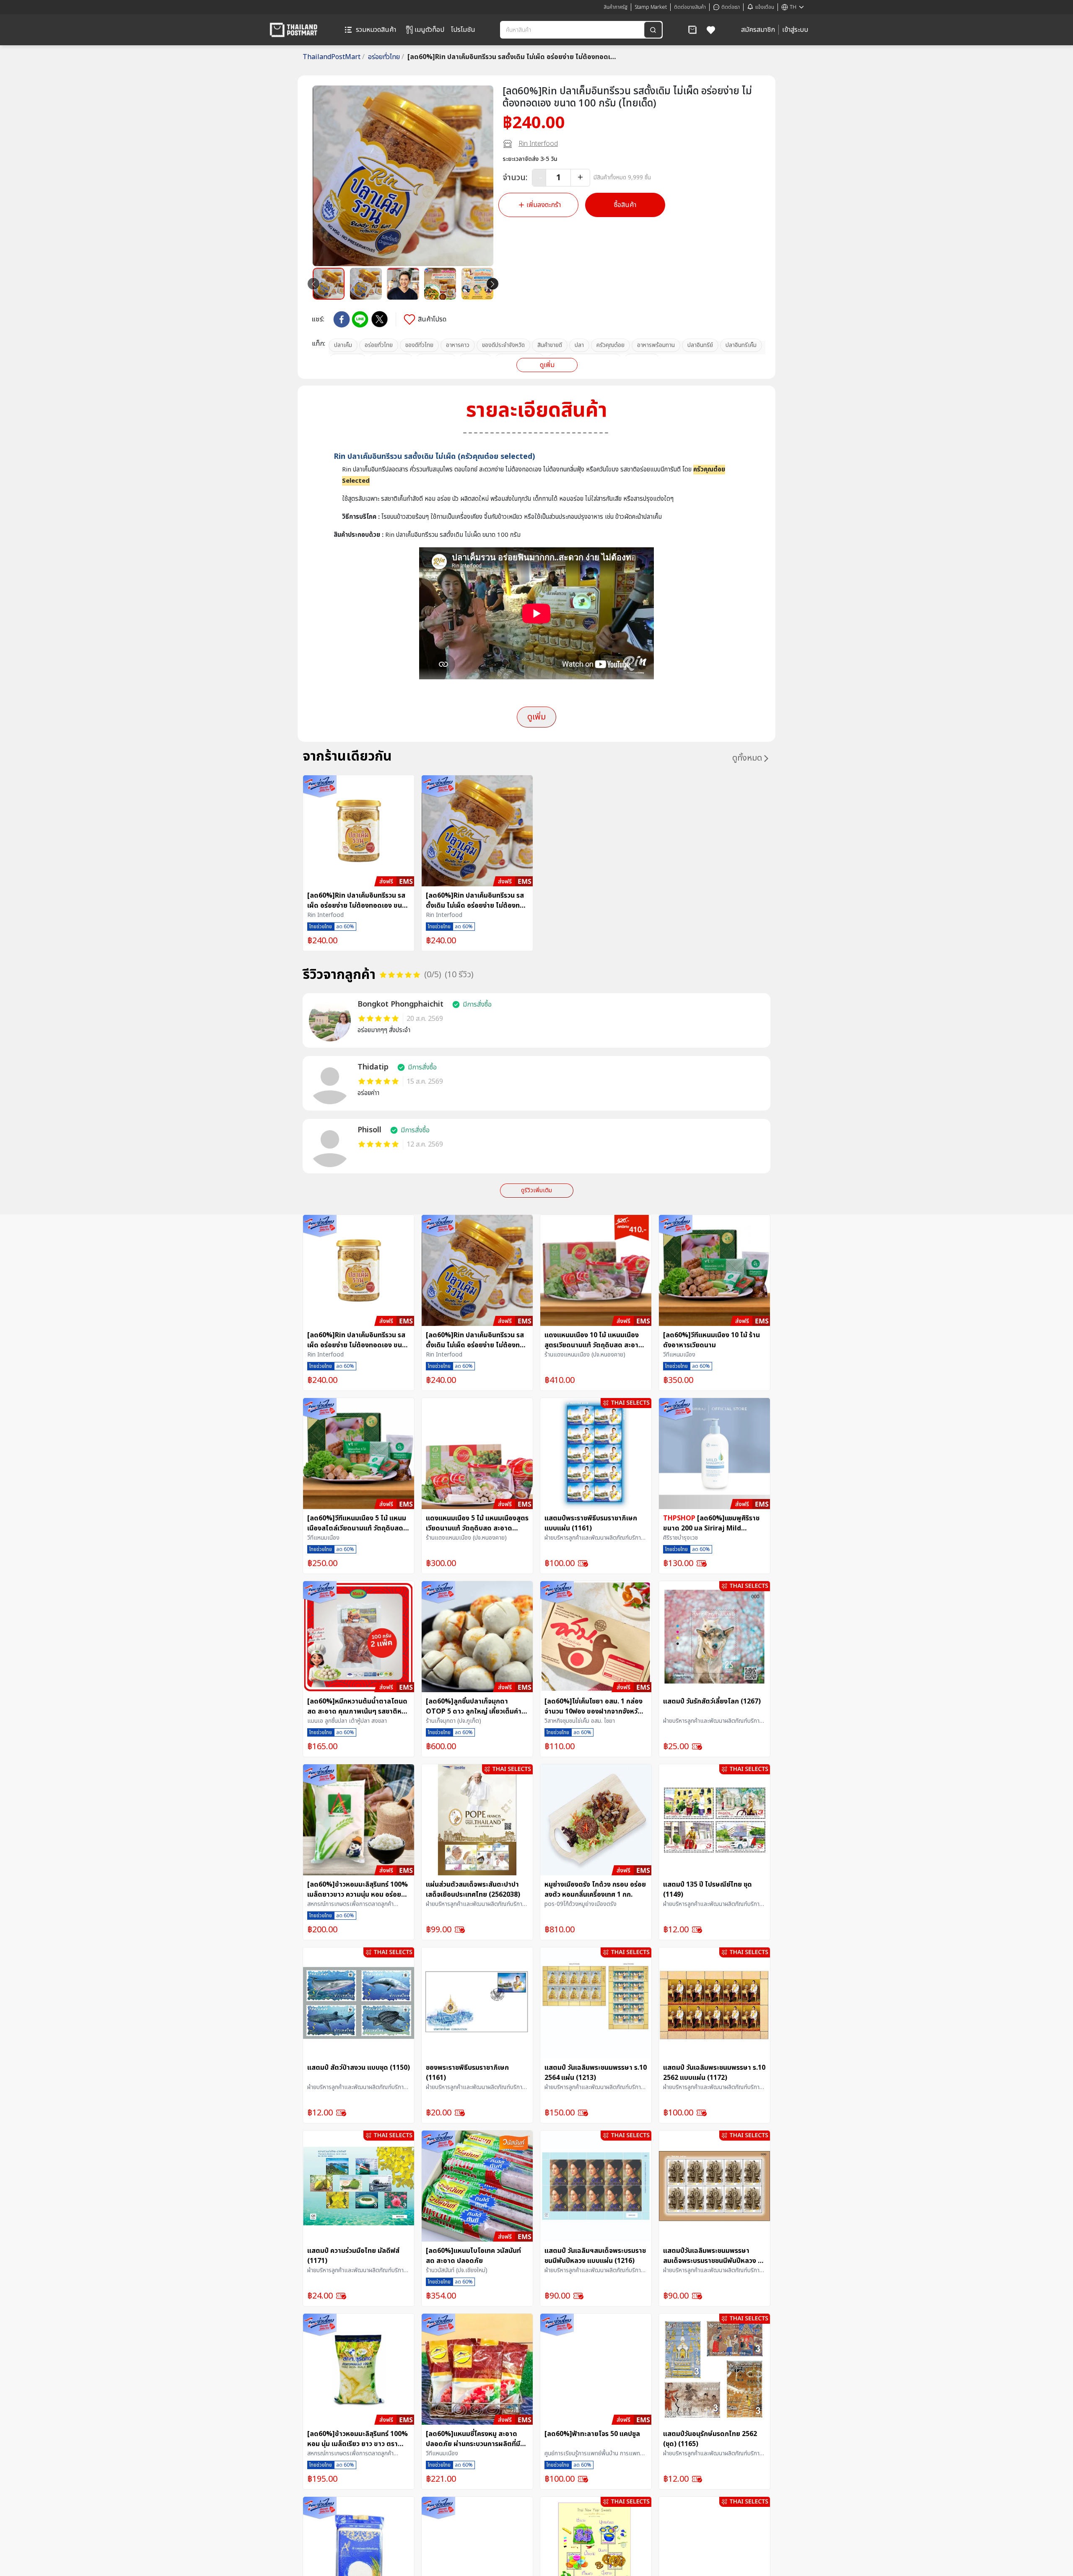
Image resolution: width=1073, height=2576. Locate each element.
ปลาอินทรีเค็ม (741, 345)
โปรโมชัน (463, 30)
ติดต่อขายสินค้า (690, 7)
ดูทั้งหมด (747, 758)
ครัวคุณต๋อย (610, 345)
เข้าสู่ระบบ (795, 30)
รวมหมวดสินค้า (376, 30)
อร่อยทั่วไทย (386, 57)
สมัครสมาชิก (758, 30)
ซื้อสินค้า (625, 205)
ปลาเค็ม (343, 345)
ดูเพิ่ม (547, 365)
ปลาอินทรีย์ (700, 345)
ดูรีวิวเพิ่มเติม (536, 1190)
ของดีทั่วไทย (419, 345)
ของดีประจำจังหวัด (503, 345)
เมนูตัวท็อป (429, 30)
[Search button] (653, 30)
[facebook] (342, 319)
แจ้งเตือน (765, 7)
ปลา (579, 345)
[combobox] (573, 30)
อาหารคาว (458, 345)
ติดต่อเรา (731, 7)
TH (793, 7)
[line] (360, 319)
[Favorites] (711, 30)
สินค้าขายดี (550, 345)
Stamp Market (651, 7)
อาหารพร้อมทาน (656, 345)
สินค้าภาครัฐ (616, 7)
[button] (692, 30)
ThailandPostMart (334, 57)
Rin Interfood (538, 144)
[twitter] (380, 319)
